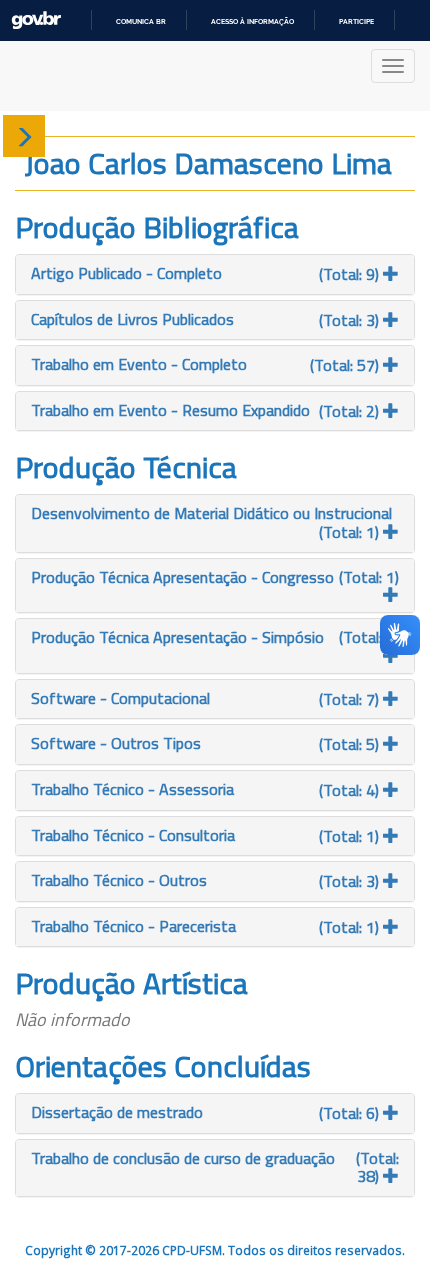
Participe (356, 21)
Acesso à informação (252, 21)
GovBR (36, 20)
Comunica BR (141, 21)
